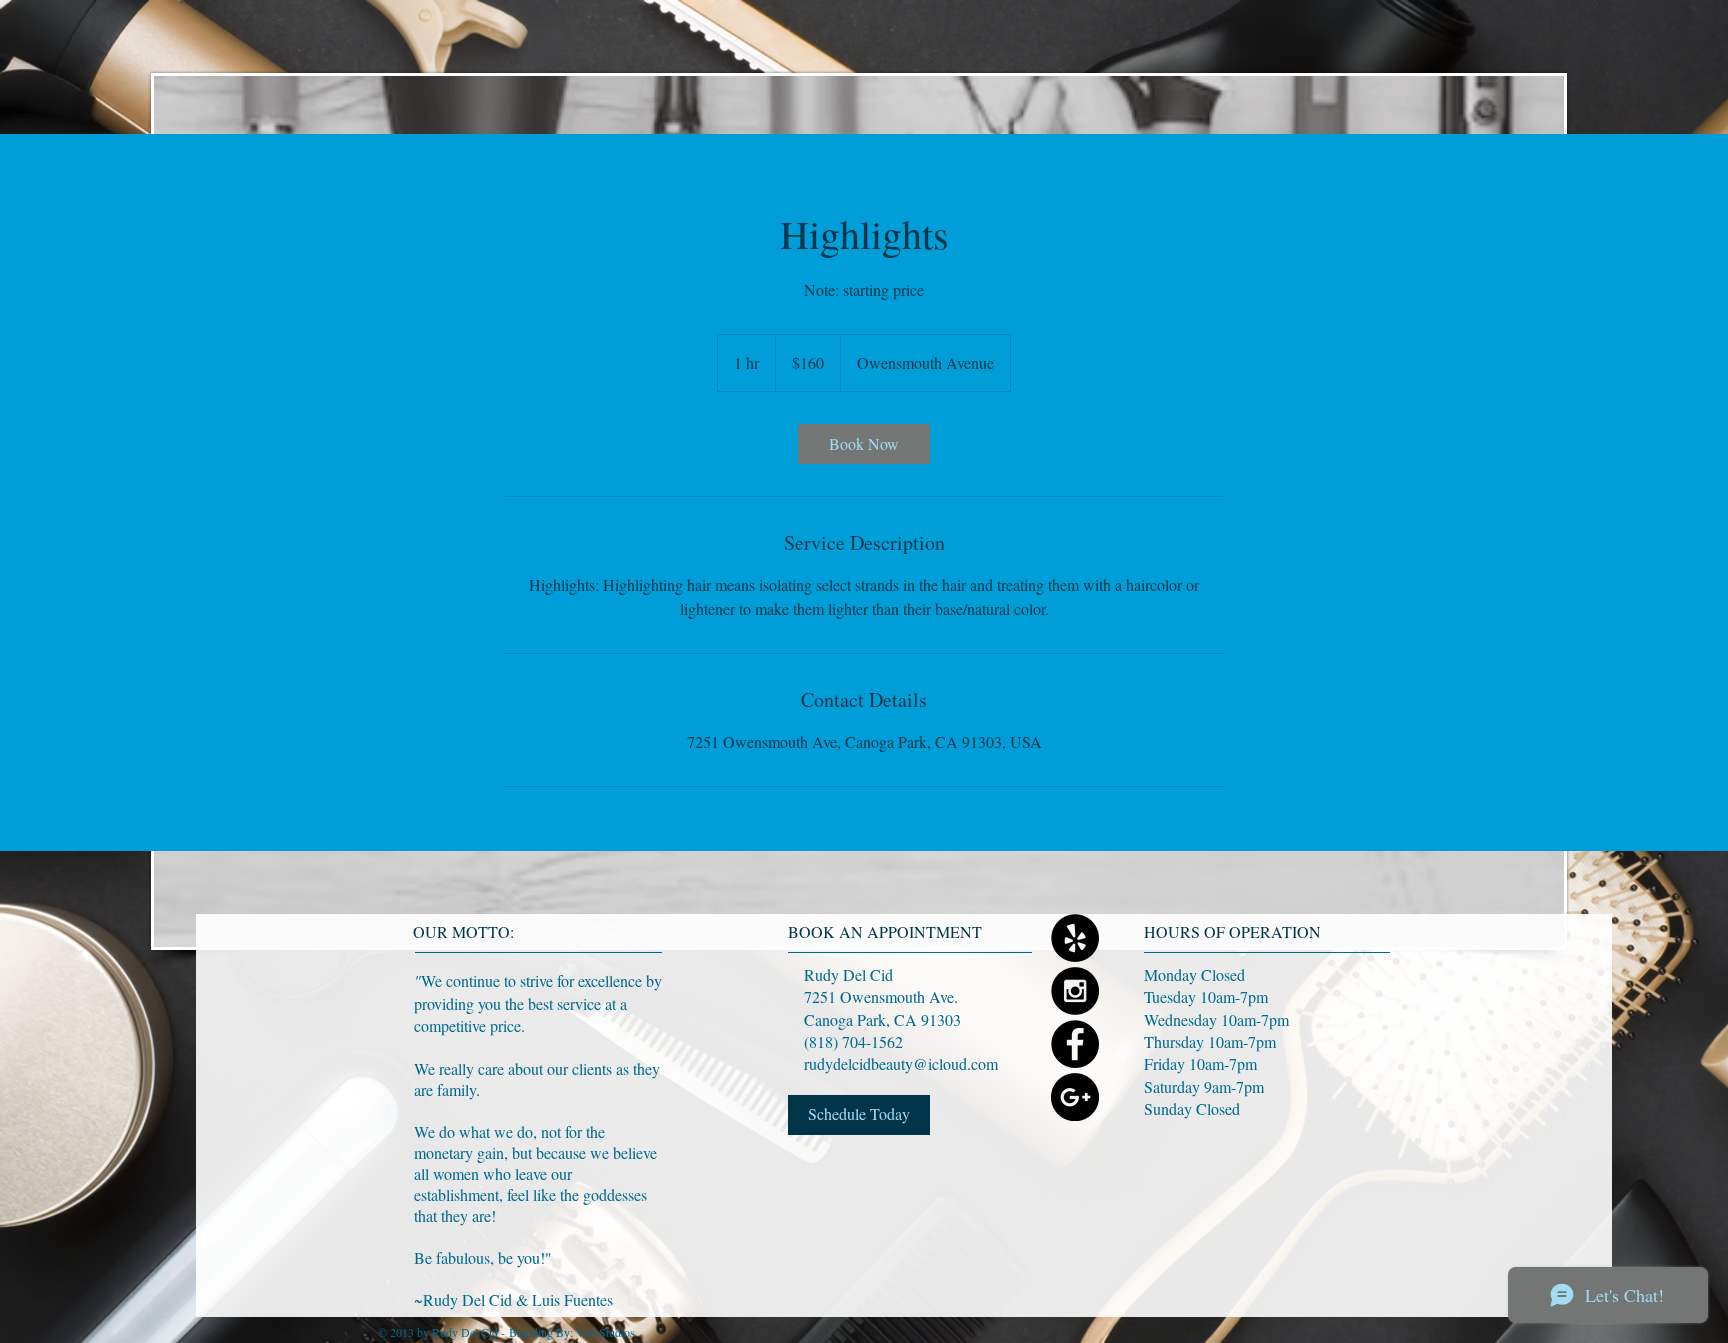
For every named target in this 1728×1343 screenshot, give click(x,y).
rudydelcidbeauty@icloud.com (901, 1063)
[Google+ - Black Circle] (1075, 1097)
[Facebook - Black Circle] (1075, 1044)
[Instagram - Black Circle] (1075, 991)
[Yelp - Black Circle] (1075, 938)
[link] (864, 444)
